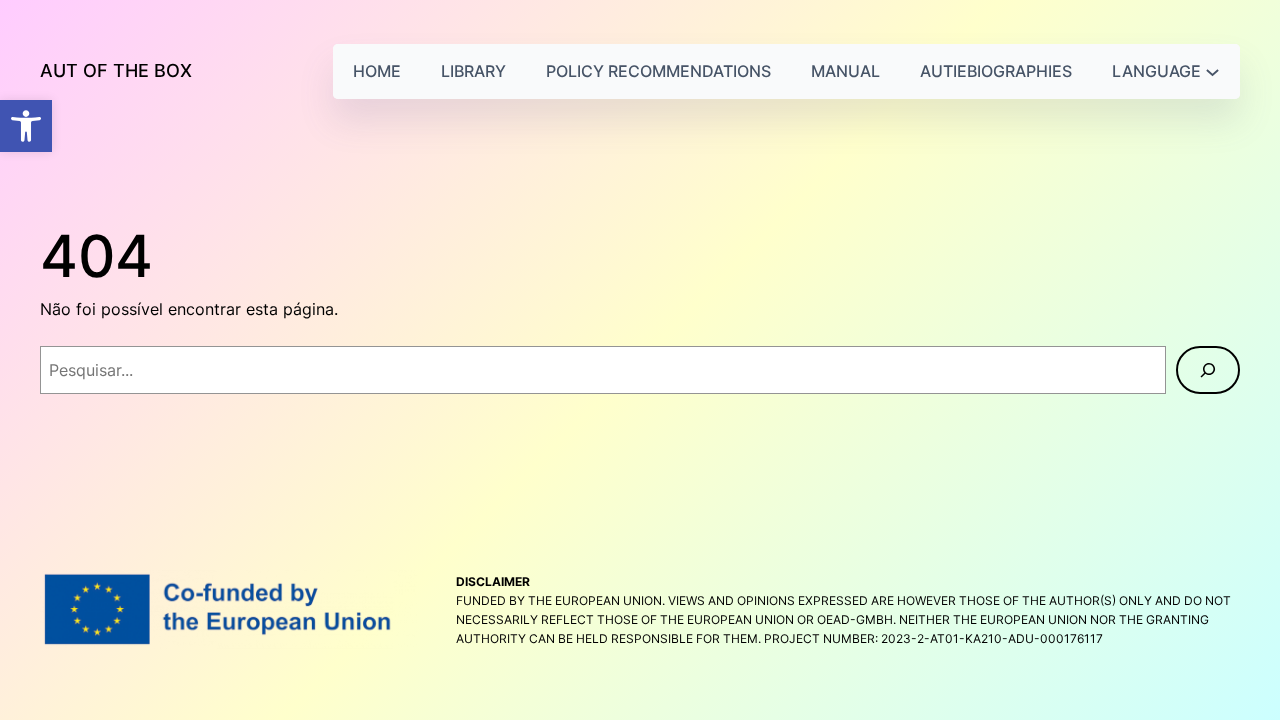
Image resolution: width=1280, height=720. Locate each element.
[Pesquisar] (1208, 370)
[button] (26, 126)
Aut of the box (116, 70)
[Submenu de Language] (1212, 71)
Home (377, 71)
